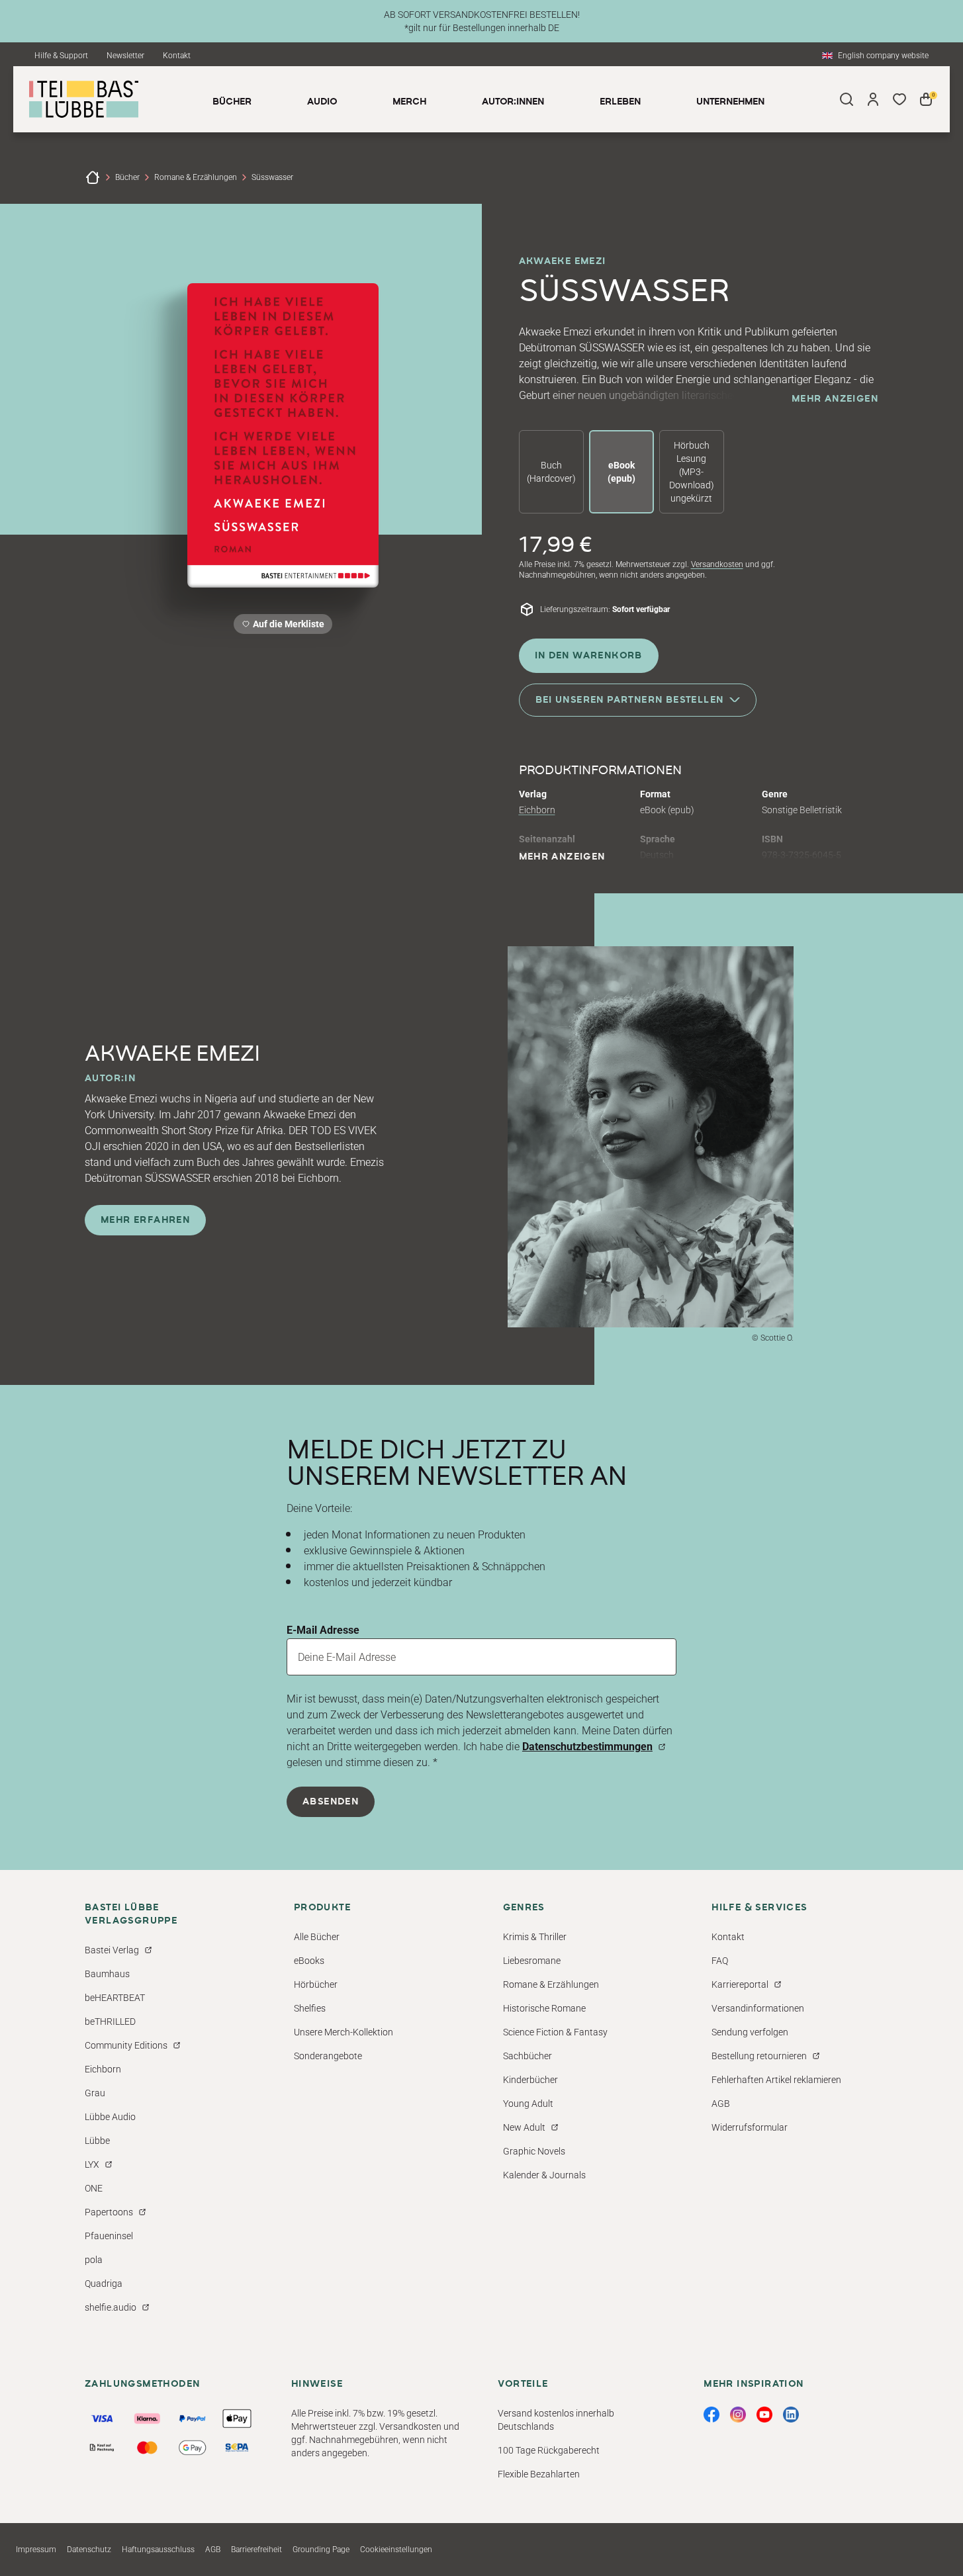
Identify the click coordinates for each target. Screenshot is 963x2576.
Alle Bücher (317, 1937)
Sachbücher (527, 2056)
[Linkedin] (791, 2415)
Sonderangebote (328, 2056)
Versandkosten (717, 564)
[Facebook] (711, 2415)
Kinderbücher (530, 2080)
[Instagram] (738, 2415)
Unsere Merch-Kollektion (344, 2032)
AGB (721, 2104)
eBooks (309, 1961)
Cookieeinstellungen (396, 2550)
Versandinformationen (758, 2008)
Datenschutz (89, 2550)
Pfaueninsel (109, 2236)
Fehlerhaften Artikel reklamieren (776, 2080)
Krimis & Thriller (535, 1937)
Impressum (36, 2550)
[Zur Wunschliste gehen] (899, 99)
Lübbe (97, 2141)
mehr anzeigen (835, 399)
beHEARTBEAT (115, 1998)
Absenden (331, 1802)
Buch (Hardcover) (551, 472)
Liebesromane (532, 1961)
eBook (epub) (621, 472)
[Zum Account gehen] (873, 99)
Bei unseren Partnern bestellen (630, 700)
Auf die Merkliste (287, 626)
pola (94, 2260)
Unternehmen (730, 102)
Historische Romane (544, 2008)
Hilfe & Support (61, 56)
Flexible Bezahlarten (539, 2474)
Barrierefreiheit (256, 2550)
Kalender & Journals (544, 2175)
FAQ (720, 1961)
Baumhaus (107, 1974)
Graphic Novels (534, 2151)
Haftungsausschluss (158, 2550)
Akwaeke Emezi (563, 261)
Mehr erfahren (145, 1220)
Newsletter (125, 56)
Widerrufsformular (750, 2127)
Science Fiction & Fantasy (555, 2032)
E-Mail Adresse (323, 1630)
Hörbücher (316, 1984)
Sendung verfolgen (750, 2032)
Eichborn (537, 810)
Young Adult (528, 2104)
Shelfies (310, 2008)
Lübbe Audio (110, 2117)
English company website (883, 56)
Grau (95, 2093)
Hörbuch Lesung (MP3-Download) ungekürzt (692, 472)
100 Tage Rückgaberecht (549, 2450)
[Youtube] (764, 2415)
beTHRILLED (110, 2021)
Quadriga (104, 2284)
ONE (94, 2188)
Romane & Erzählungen (196, 177)
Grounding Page (321, 2550)
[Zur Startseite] (93, 177)
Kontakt (177, 56)
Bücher (127, 177)
